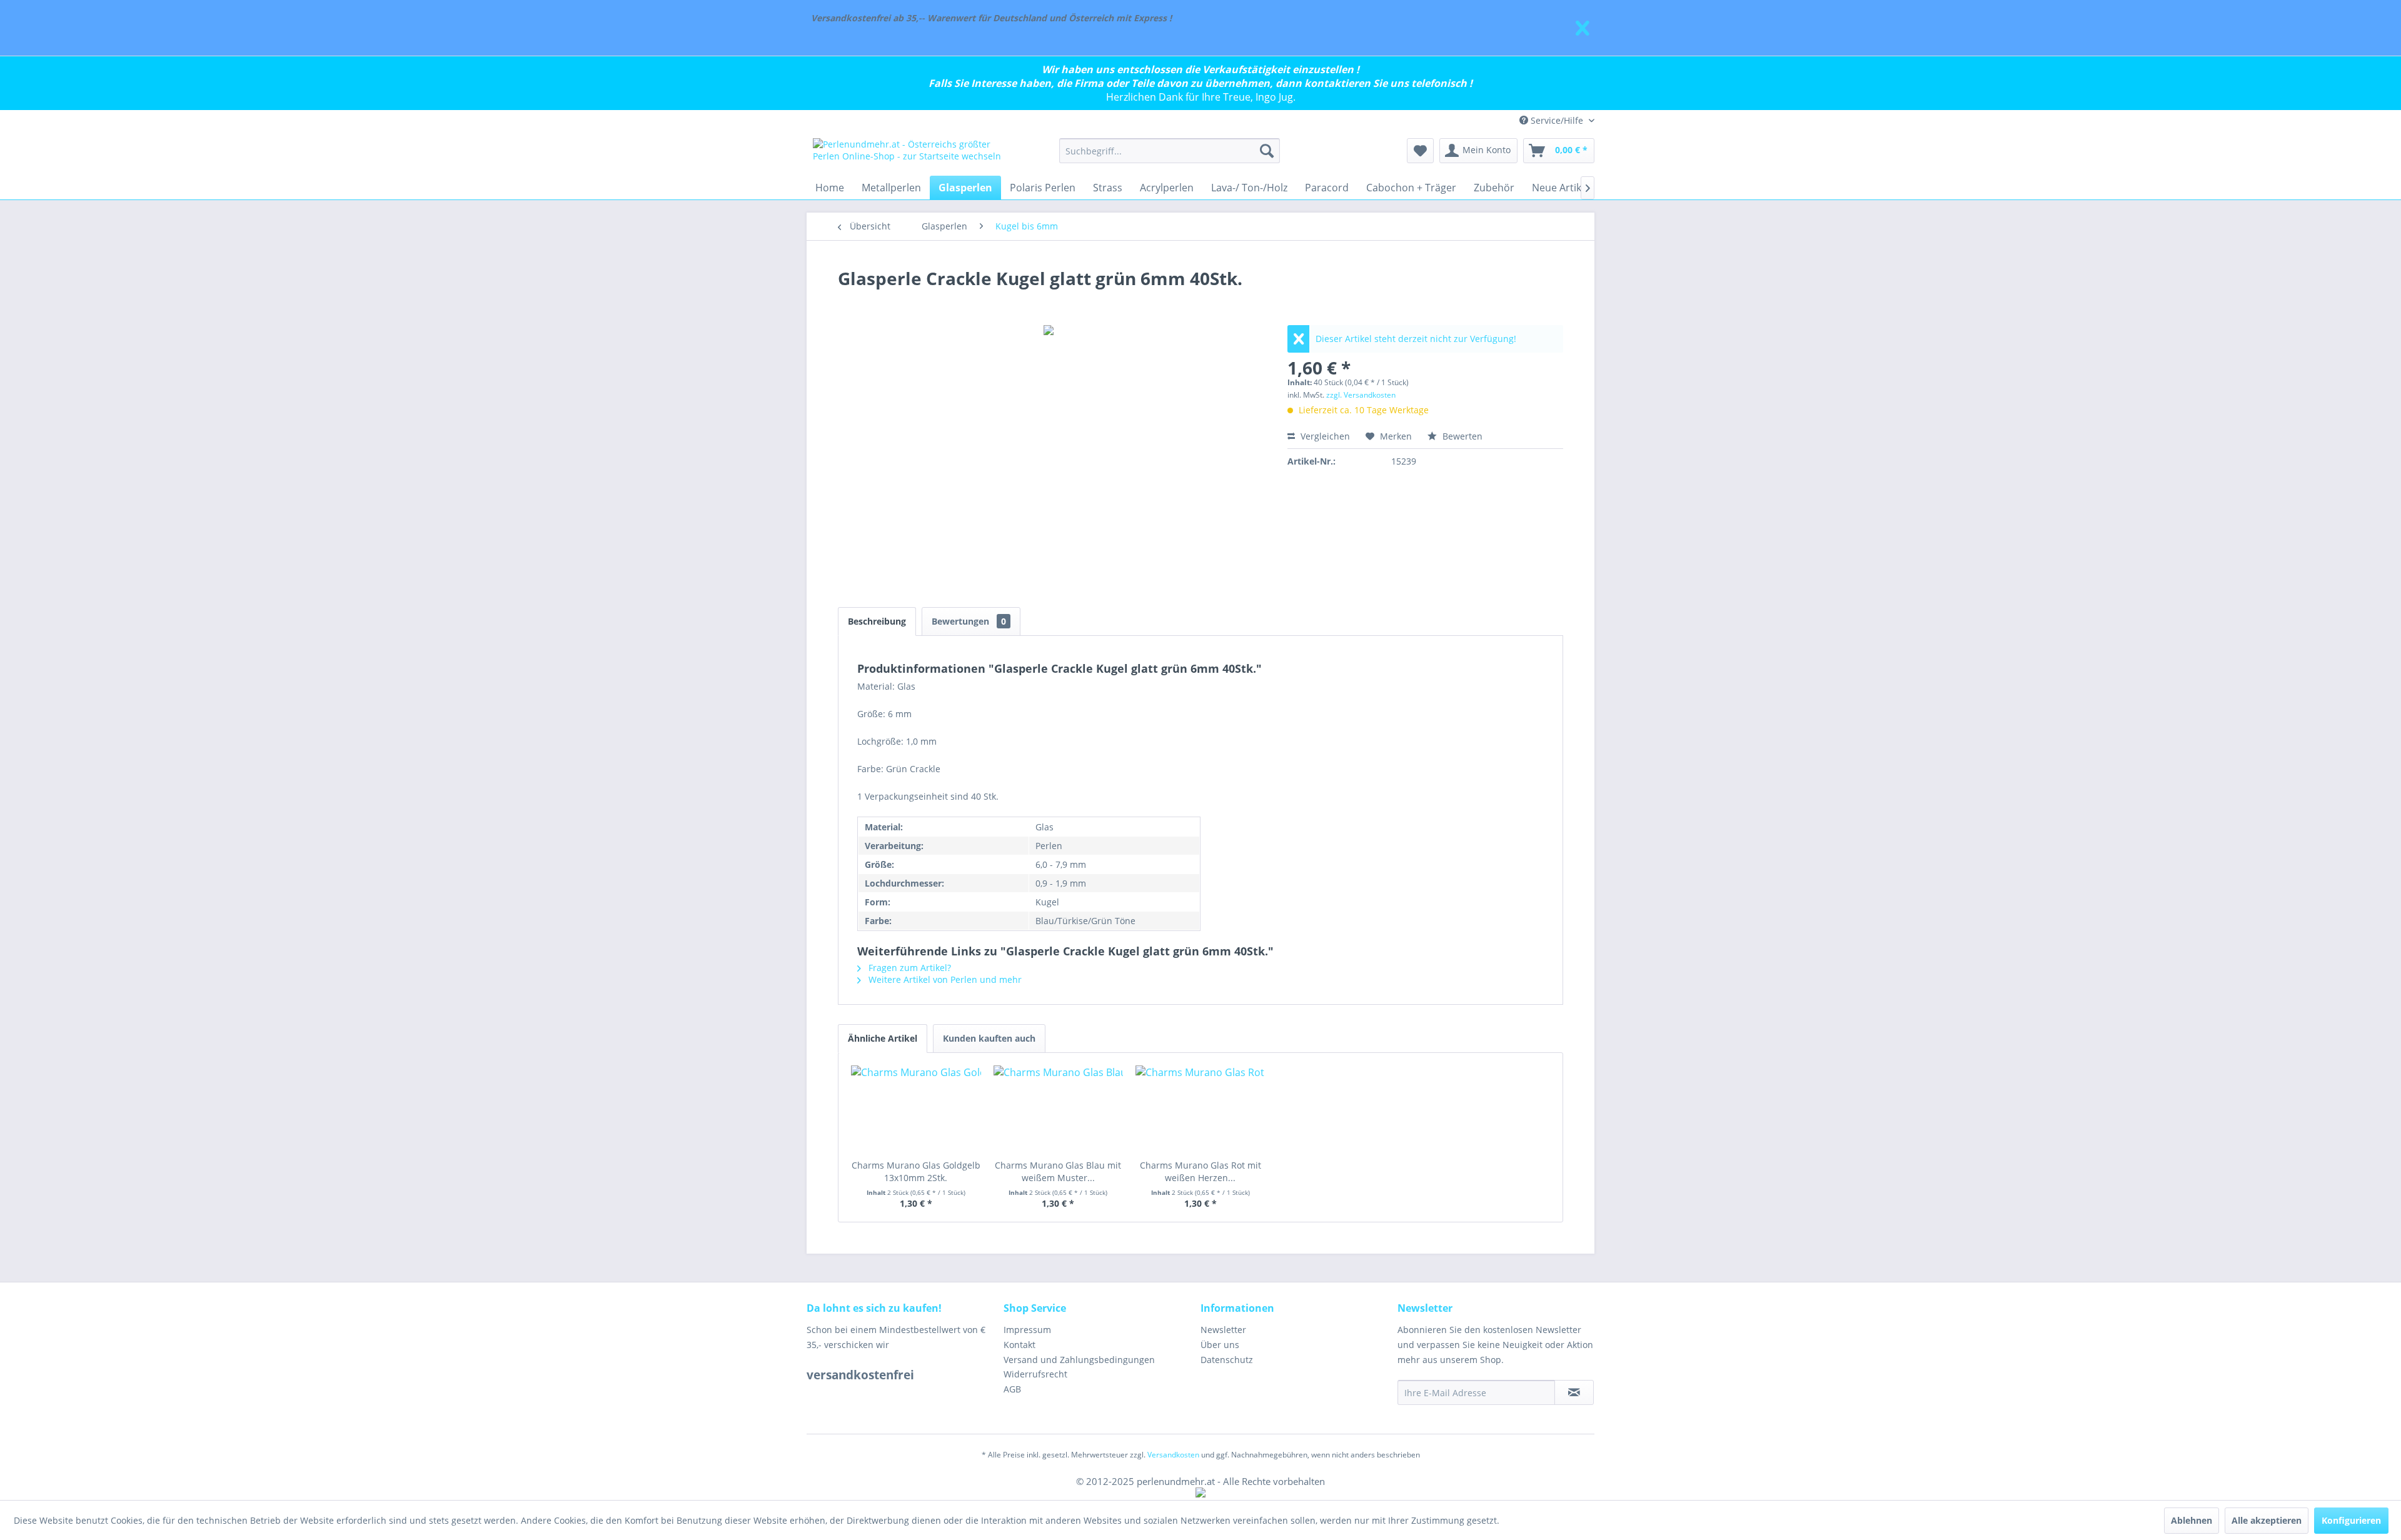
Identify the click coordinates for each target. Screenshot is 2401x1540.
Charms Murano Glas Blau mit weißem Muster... (1058, 1171)
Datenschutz (1227, 1360)
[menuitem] (1170, 151)
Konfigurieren (2351, 1520)
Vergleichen (1324, 436)
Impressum (1027, 1330)
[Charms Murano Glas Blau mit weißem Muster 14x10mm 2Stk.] (1059, 1109)
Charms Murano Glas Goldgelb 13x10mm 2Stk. (916, 1171)
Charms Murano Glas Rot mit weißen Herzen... (1200, 1171)
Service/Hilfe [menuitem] (1557, 120)
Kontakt (1019, 1345)
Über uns (1220, 1345)
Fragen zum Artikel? (909, 968)
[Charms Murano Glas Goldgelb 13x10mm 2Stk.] (916, 1109)
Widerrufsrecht (1035, 1374)
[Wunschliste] (1420, 151)
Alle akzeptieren (2267, 1520)
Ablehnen (2192, 1520)
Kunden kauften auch (989, 1038)
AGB (1012, 1389)
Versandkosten (1173, 1455)
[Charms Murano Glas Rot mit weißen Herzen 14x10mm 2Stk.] (1200, 1109)
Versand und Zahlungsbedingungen (1079, 1360)
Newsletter (1223, 1330)
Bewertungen (969, 621)
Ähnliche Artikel (883, 1038)
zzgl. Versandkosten (1361, 395)
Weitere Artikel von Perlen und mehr (944, 979)
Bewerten (1461, 436)
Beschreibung (877, 621)
